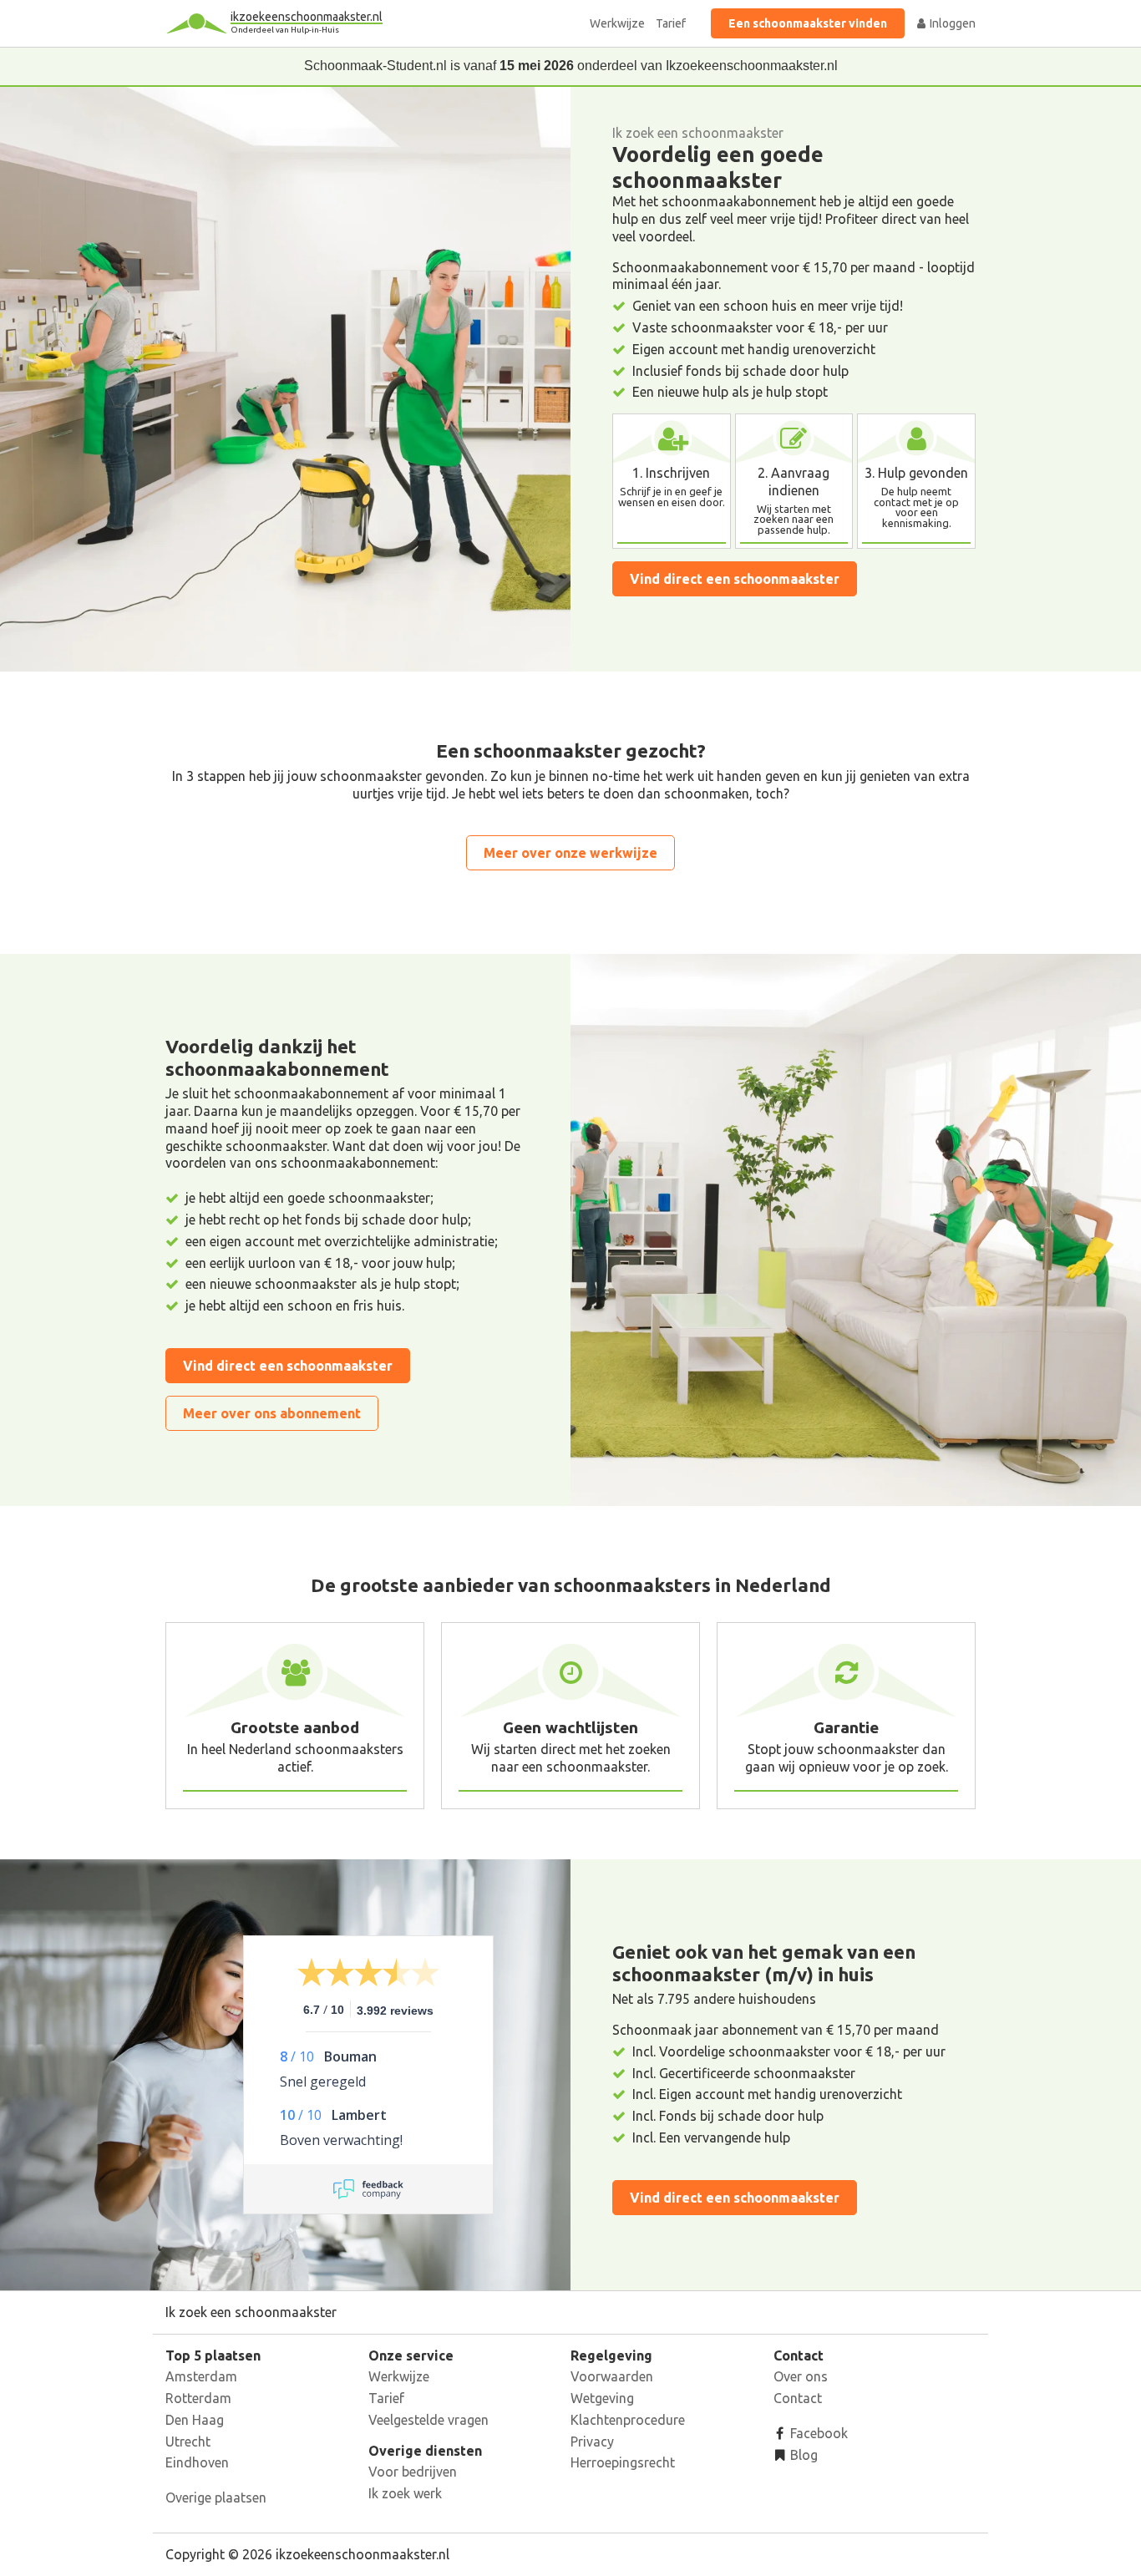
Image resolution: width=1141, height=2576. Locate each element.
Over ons (801, 2376)
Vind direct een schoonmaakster (735, 579)
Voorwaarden (612, 2376)
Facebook (817, 2433)
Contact (798, 2398)
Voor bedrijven (413, 2472)
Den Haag (195, 2420)
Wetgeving (602, 2398)
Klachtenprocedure (628, 2420)
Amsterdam (201, 2376)
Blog (802, 2455)
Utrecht (188, 2442)
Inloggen (951, 23)
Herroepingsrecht (623, 2462)
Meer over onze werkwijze (570, 853)
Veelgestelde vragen (429, 2420)
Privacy (592, 2442)
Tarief (671, 23)
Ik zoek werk (405, 2493)
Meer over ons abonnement (272, 1413)
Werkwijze (617, 23)
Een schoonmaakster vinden (808, 23)
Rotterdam (198, 2398)
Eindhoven (197, 2462)
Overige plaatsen (216, 2497)
